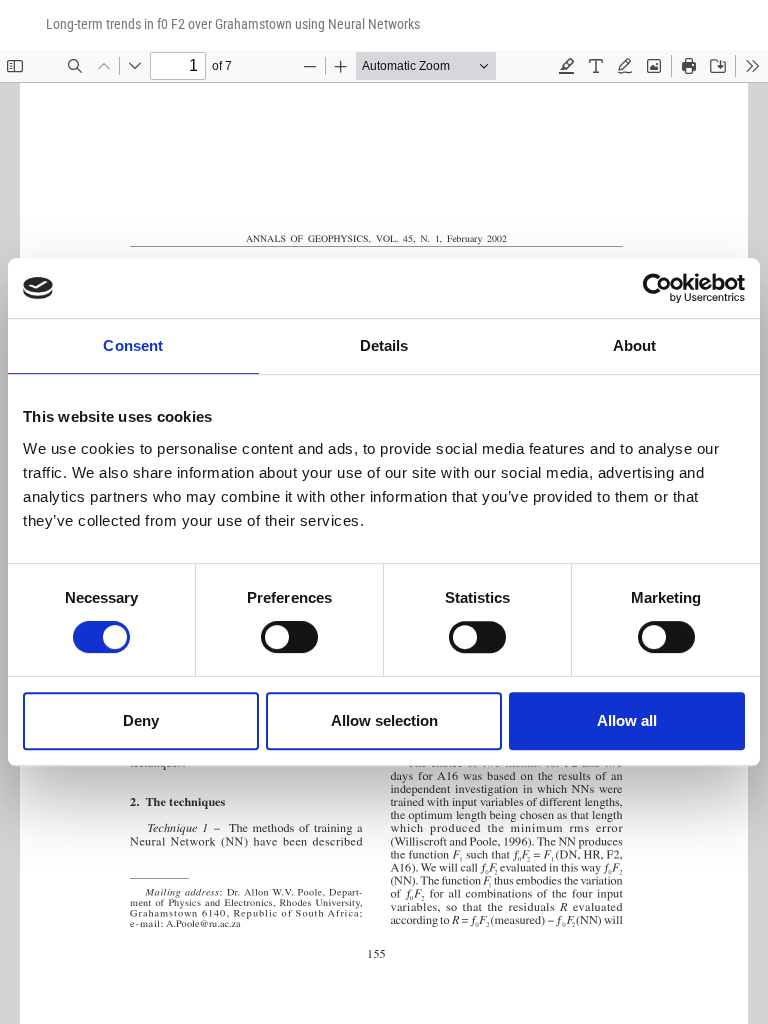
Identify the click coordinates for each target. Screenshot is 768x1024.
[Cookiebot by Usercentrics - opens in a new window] (657, 288)
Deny (141, 720)
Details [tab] (384, 345)
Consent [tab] (133, 345)
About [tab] (635, 345)
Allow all (627, 720)
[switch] (289, 637)
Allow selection (384, 720)
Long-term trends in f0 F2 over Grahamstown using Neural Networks (233, 24)
